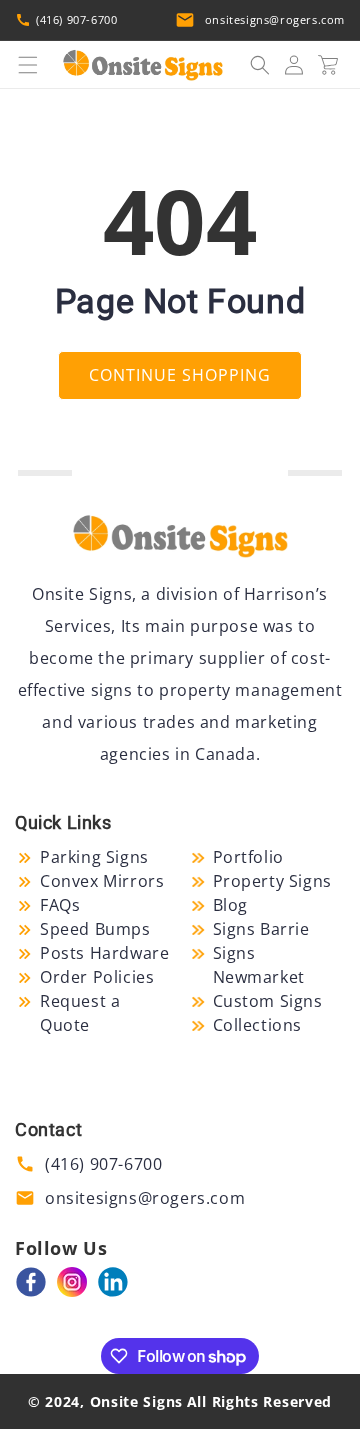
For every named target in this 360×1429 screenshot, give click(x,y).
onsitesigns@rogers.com (275, 19)
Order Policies (97, 977)
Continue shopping (180, 375)
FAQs (60, 905)
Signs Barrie (261, 929)
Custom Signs (268, 1001)
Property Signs (272, 881)
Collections (258, 1025)
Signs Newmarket (259, 965)
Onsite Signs (136, 1401)
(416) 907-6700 (76, 19)
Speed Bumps (95, 929)
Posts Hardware (104, 953)
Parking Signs (94, 857)
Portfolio (248, 857)
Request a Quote (80, 1013)
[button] (28, 65)
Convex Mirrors (102, 881)
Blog (230, 905)
